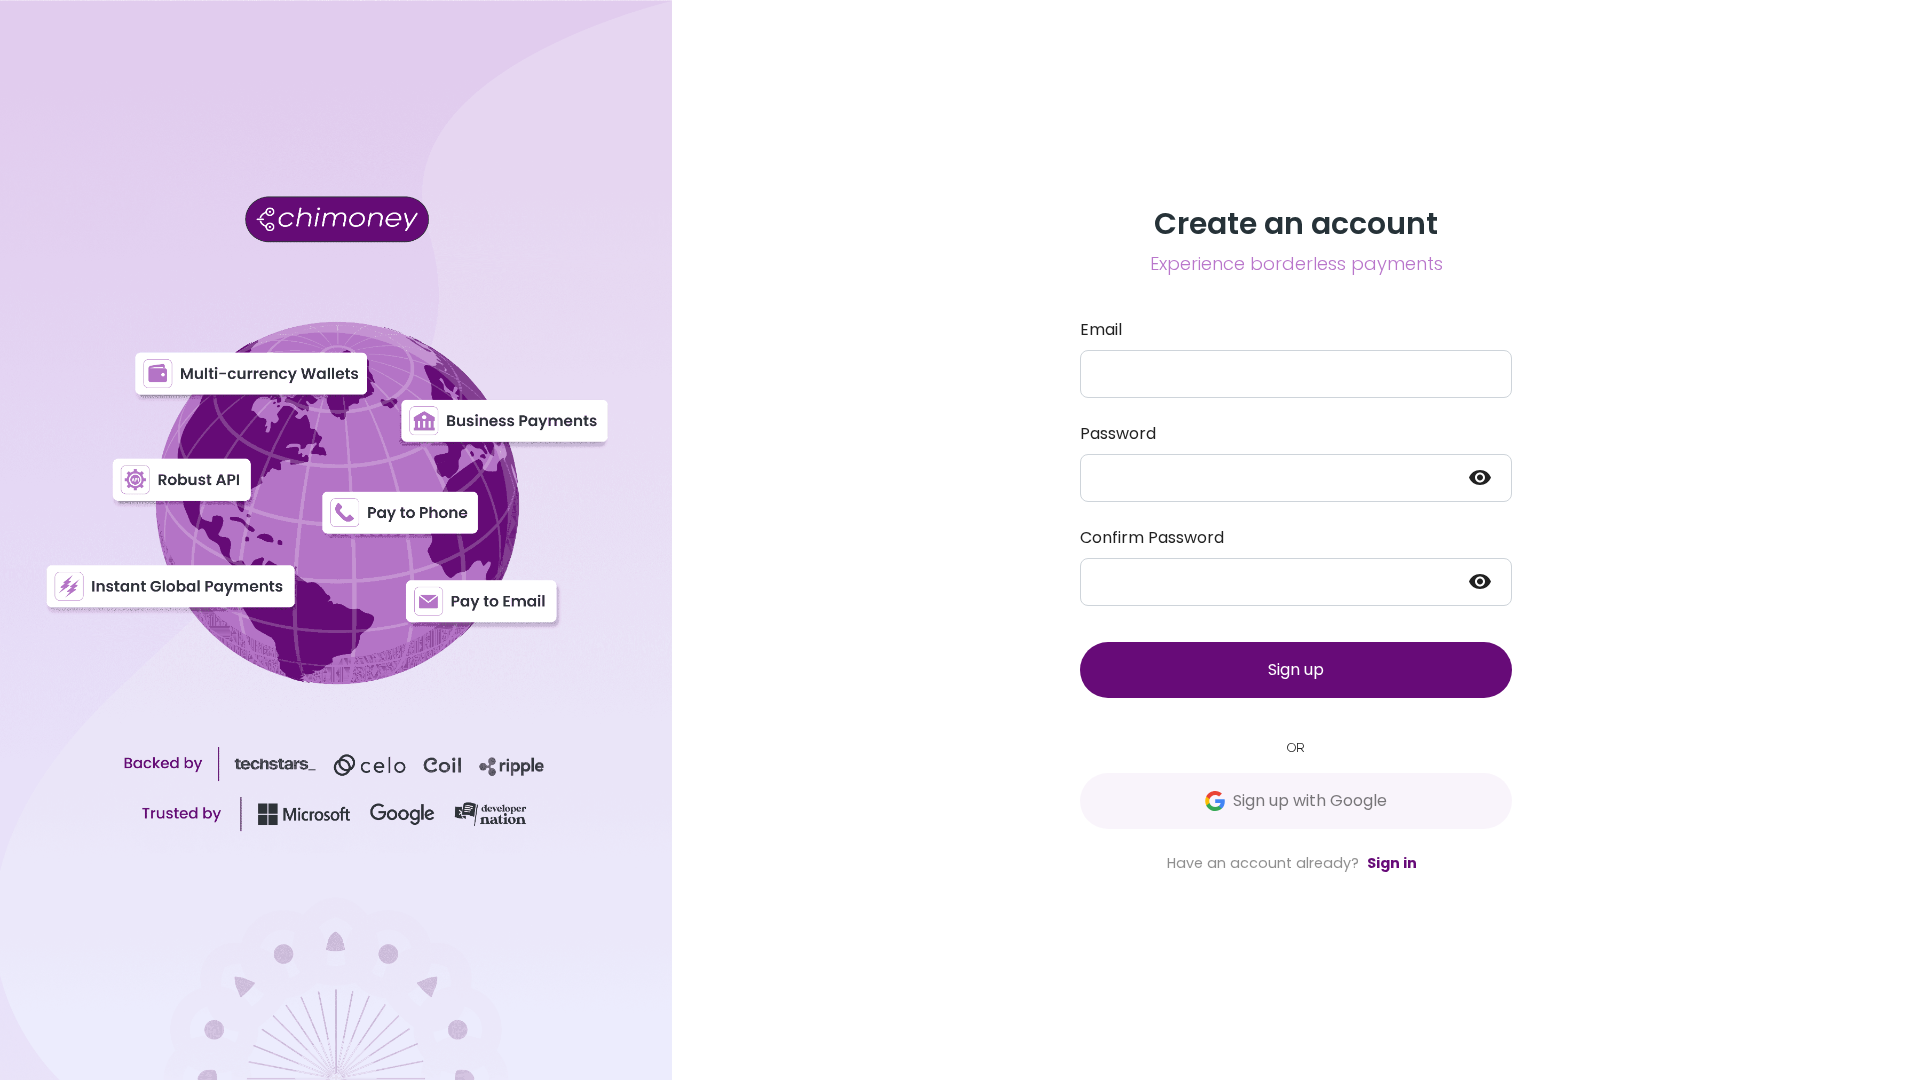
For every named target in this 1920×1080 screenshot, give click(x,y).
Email (1101, 329)
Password (1118, 433)
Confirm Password (1152, 537)
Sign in (1392, 863)
